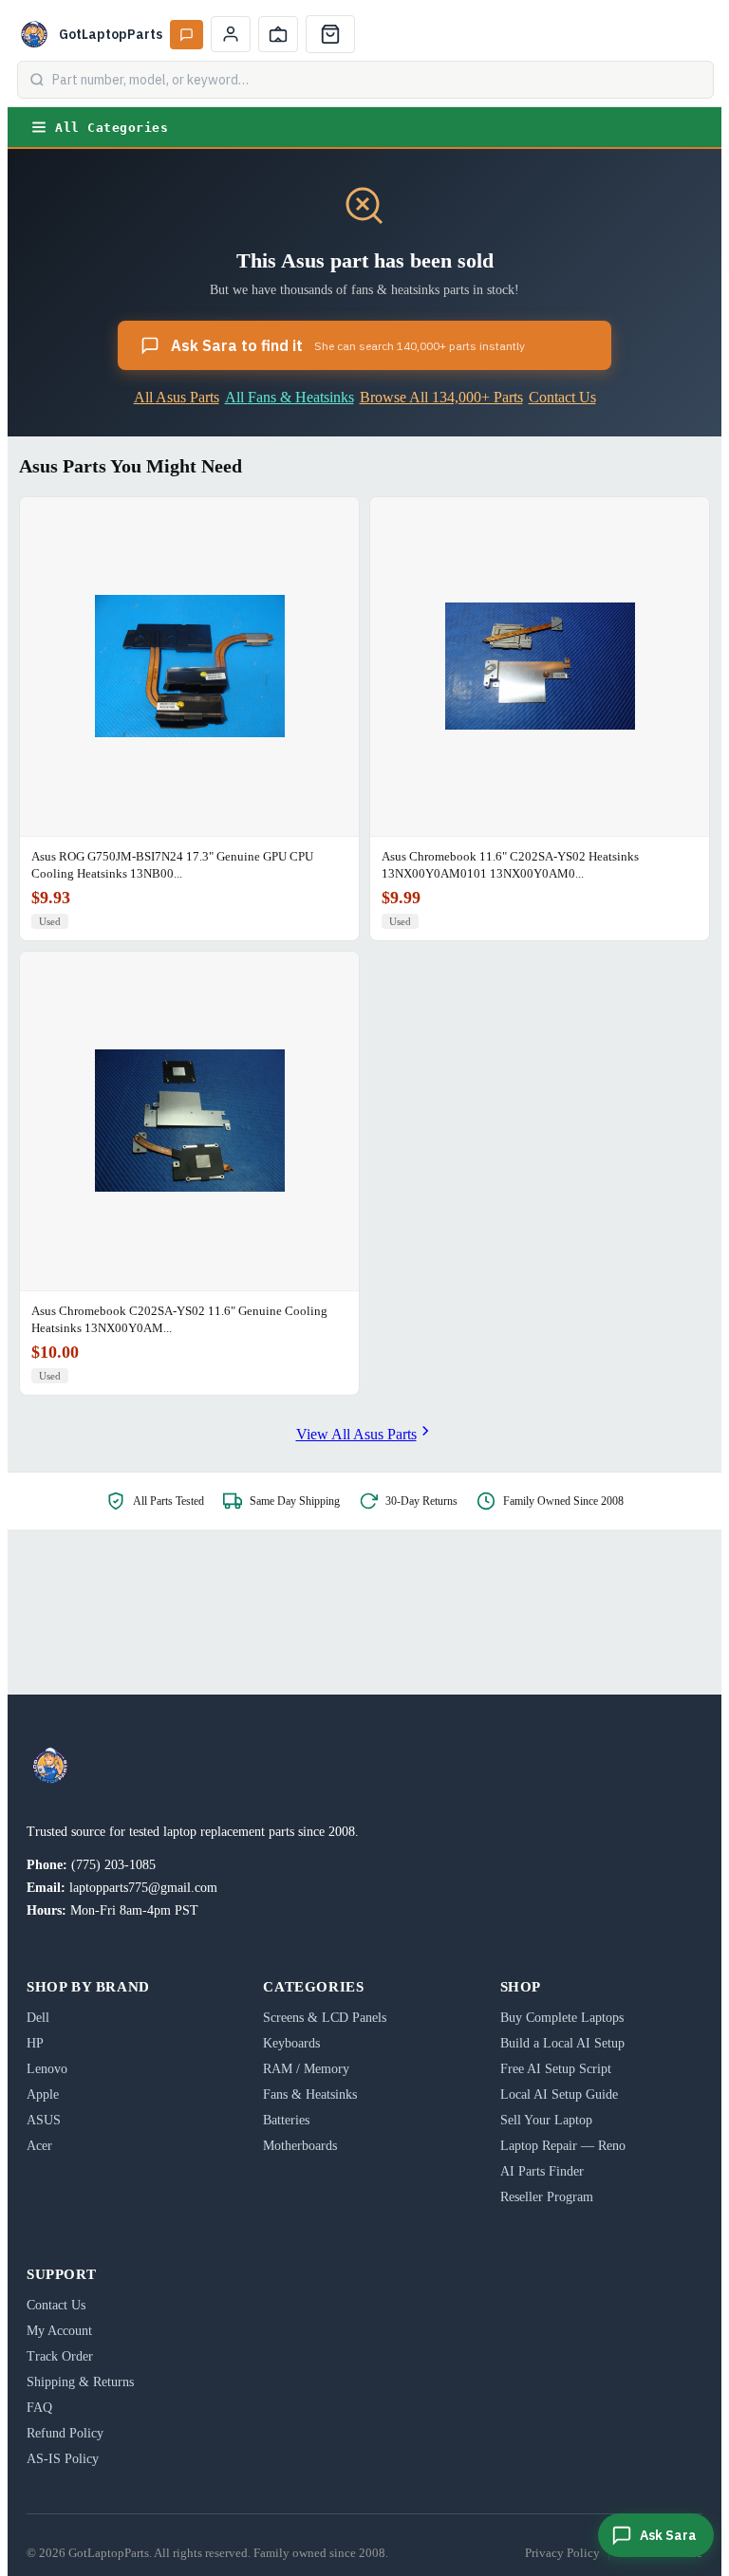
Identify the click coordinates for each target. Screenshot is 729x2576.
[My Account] (231, 34)
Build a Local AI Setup (562, 2043)
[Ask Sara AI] (187, 35)
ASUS (44, 2120)
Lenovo (47, 2069)
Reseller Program (547, 2197)
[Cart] (330, 34)
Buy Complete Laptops (562, 2018)
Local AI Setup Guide (559, 2094)
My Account (59, 2331)
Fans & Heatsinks (310, 2094)
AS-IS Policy (63, 2459)
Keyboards (291, 2043)
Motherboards (300, 2146)
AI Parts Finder (542, 2171)
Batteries (286, 2120)
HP (35, 2043)
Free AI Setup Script (556, 2069)
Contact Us (562, 397)
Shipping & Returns (80, 2382)
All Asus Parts (177, 397)
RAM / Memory (306, 2069)
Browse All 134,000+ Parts (441, 397)
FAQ (39, 2408)
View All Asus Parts (356, 1434)
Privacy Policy (562, 2553)
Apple (43, 2094)
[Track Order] (278, 34)
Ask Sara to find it (348, 345)
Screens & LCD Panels (325, 2018)
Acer (39, 2146)
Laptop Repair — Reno (563, 2146)
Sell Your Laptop (546, 2120)
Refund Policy (65, 2433)
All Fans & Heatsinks (290, 397)
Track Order (60, 2356)
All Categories (112, 128)
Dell (38, 2018)
